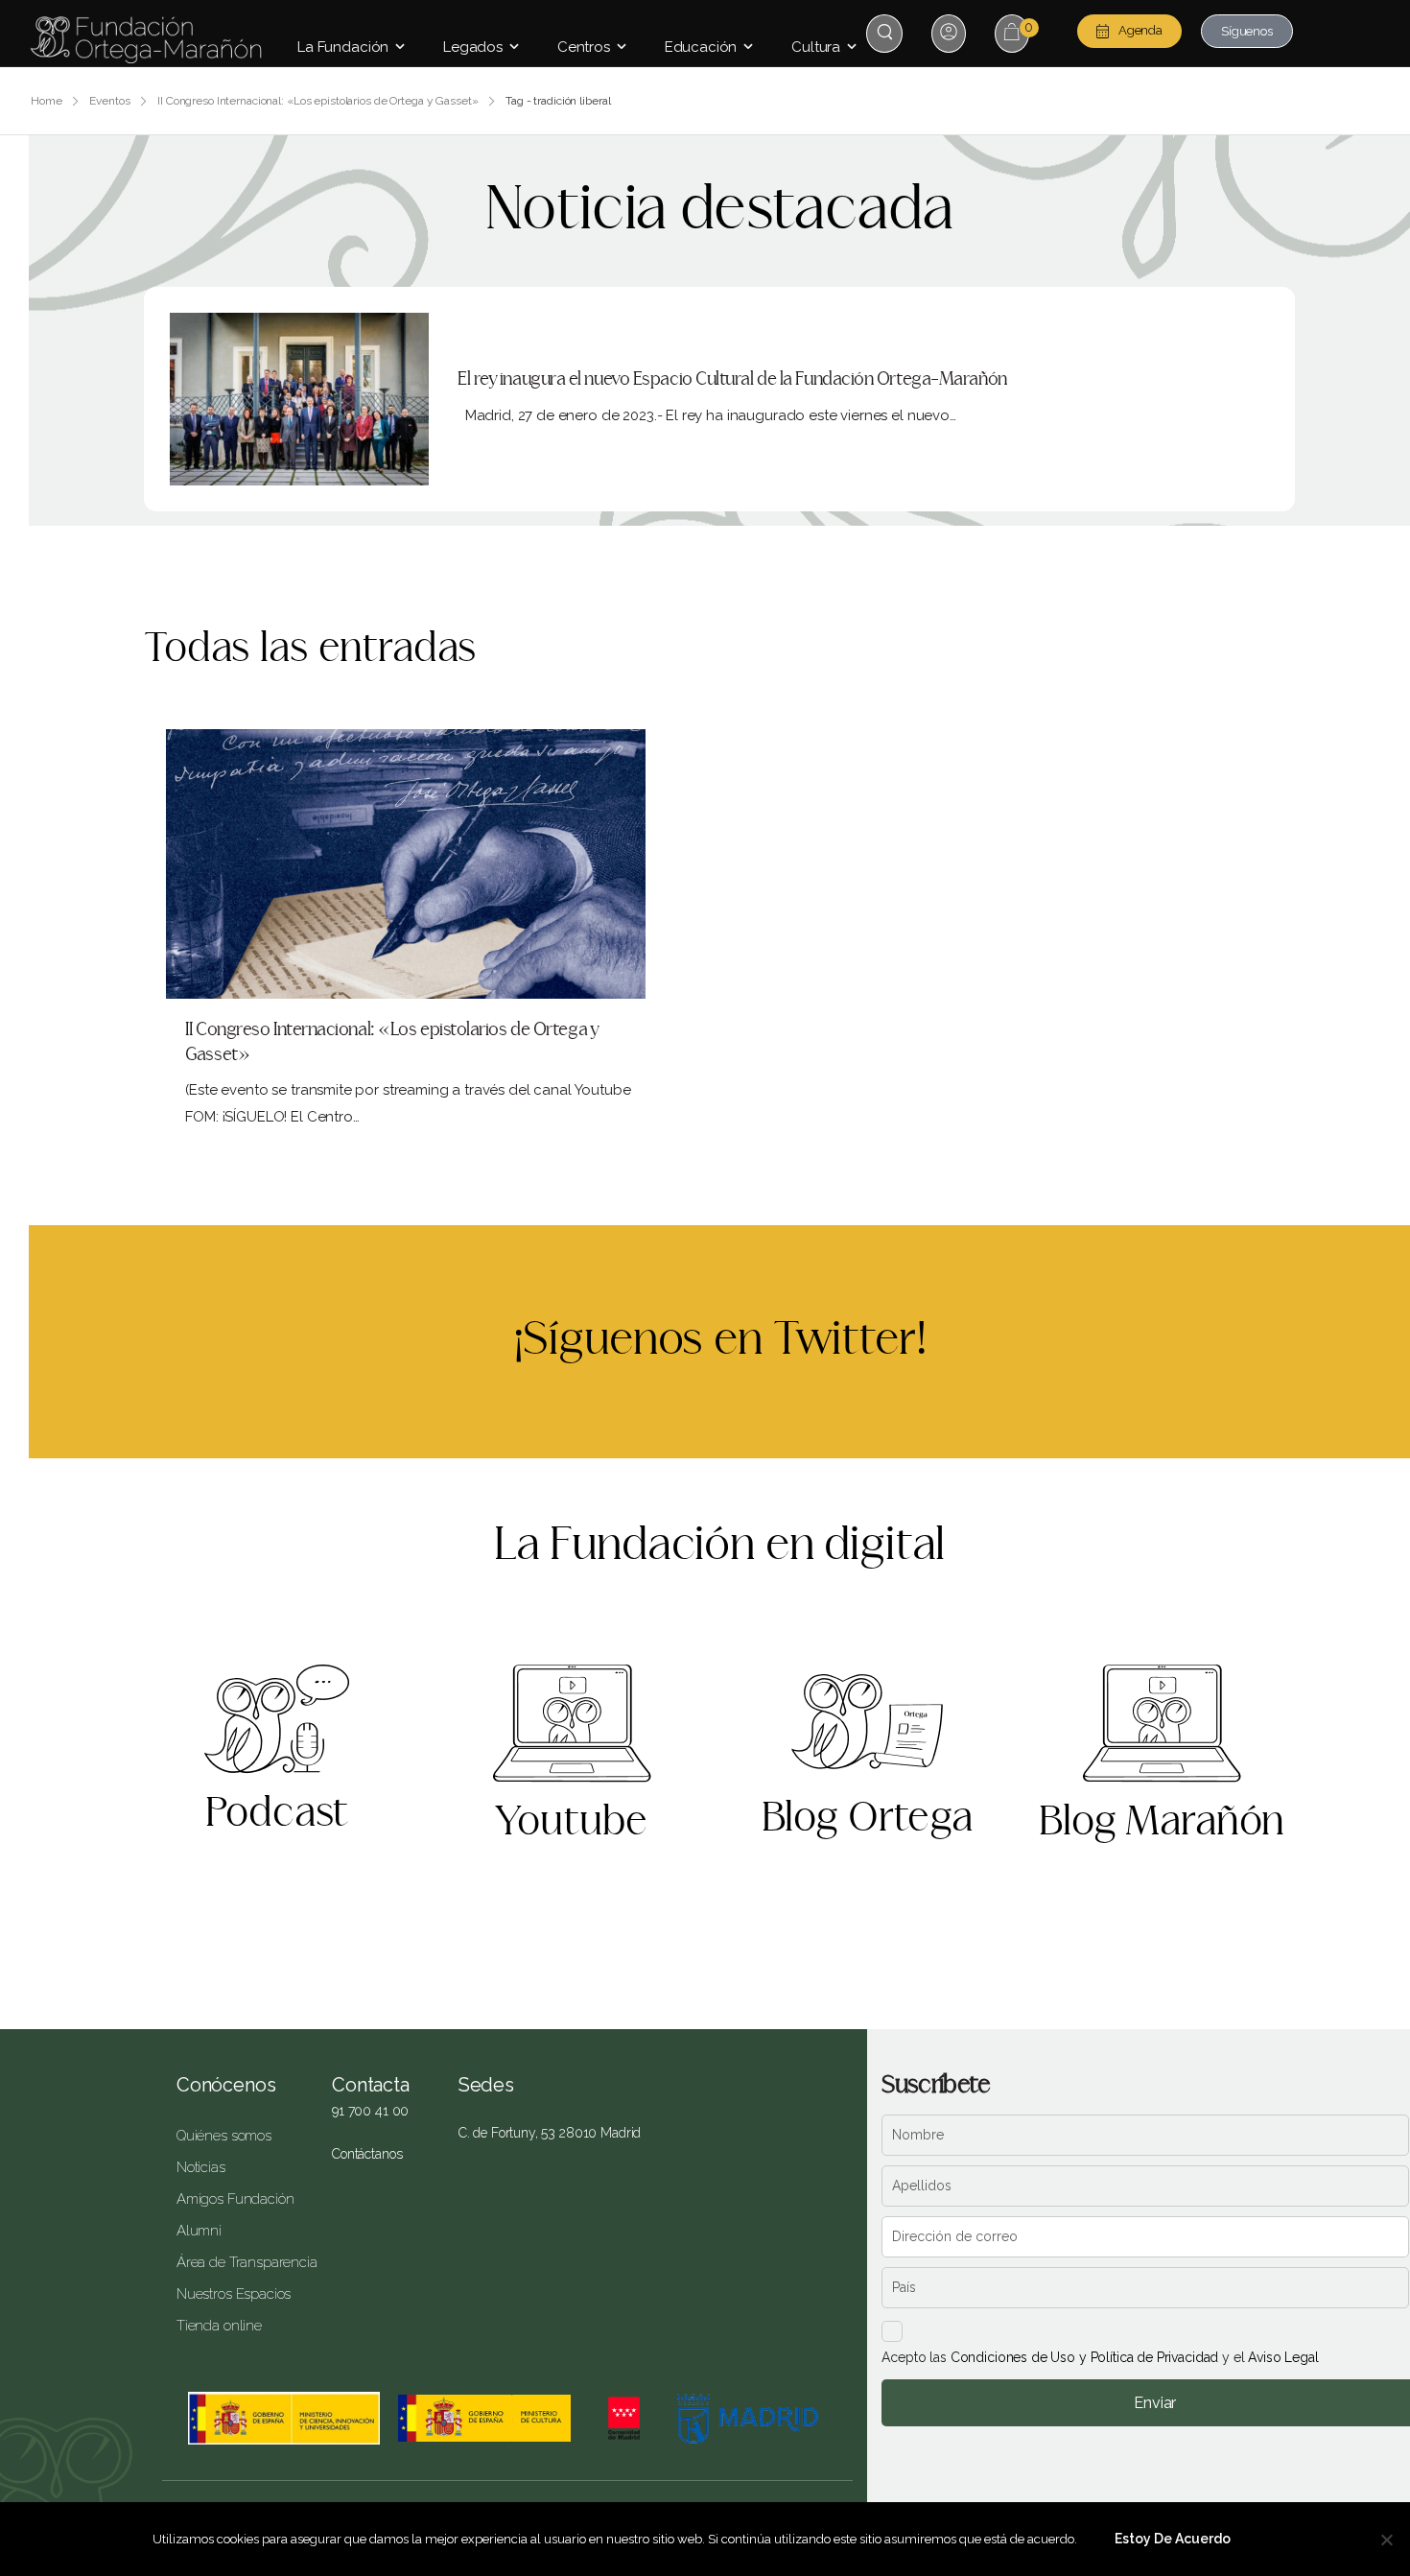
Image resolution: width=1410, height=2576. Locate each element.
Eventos (109, 101)
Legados (473, 47)
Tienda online (219, 2326)
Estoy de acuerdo (1173, 2539)
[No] (1386, 2540)
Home (47, 101)
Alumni (199, 2231)
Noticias (201, 2167)
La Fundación (343, 47)
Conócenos (226, 2085)
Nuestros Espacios (234, 2294)
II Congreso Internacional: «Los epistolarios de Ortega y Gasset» (317, 101)
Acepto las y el (1100, 2357)
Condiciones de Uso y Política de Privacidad (1085, 2357)
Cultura (816, 47)
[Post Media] (299, 399)
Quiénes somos (224, 2136)
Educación (701, 47)
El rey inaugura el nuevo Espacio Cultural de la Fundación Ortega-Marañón (732, 379)
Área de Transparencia (240, 2262)
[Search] (887, 32)
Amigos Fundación (235, 2199)
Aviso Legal (1283, 2357)
